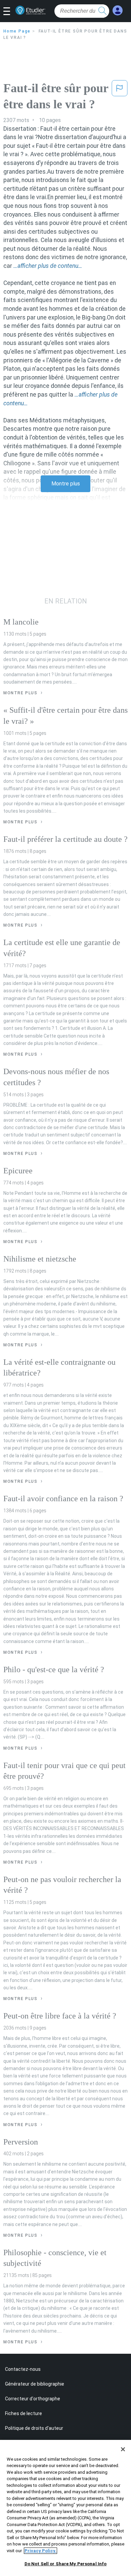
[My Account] (118, 11)
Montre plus (66, 484)
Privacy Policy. (40, 2551)
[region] (65, 2508)
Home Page (17, 31)
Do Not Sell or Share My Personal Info (66, 2564)
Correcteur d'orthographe (33, 2399)
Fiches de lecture (24, 2413)
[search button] (102, 11)
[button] (9, 12)
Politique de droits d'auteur (34, 2428)
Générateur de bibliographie (35, 2384)
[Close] (123, 2449)
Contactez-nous (23, 2369)
